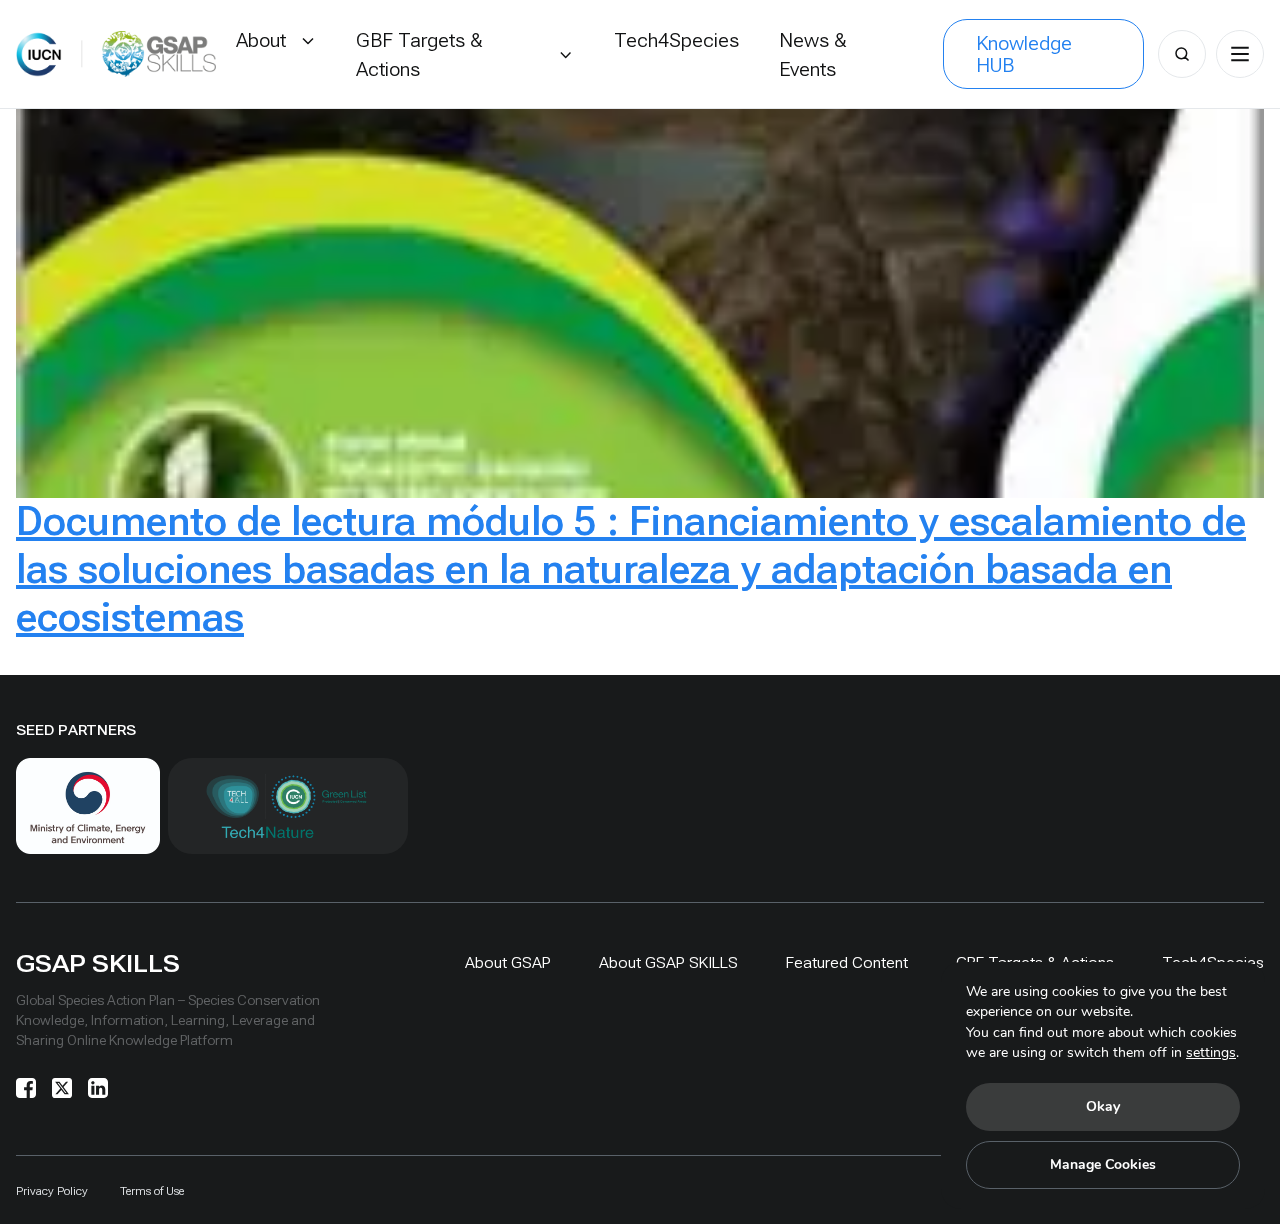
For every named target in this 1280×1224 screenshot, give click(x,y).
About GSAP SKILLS (668, 962)
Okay (1103, 1106)
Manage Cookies (1103, 1164)
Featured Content (847, 962)
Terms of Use (152, 1191)
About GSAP (508, 962)
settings (1211, 1052)
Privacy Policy (52, 1191)
